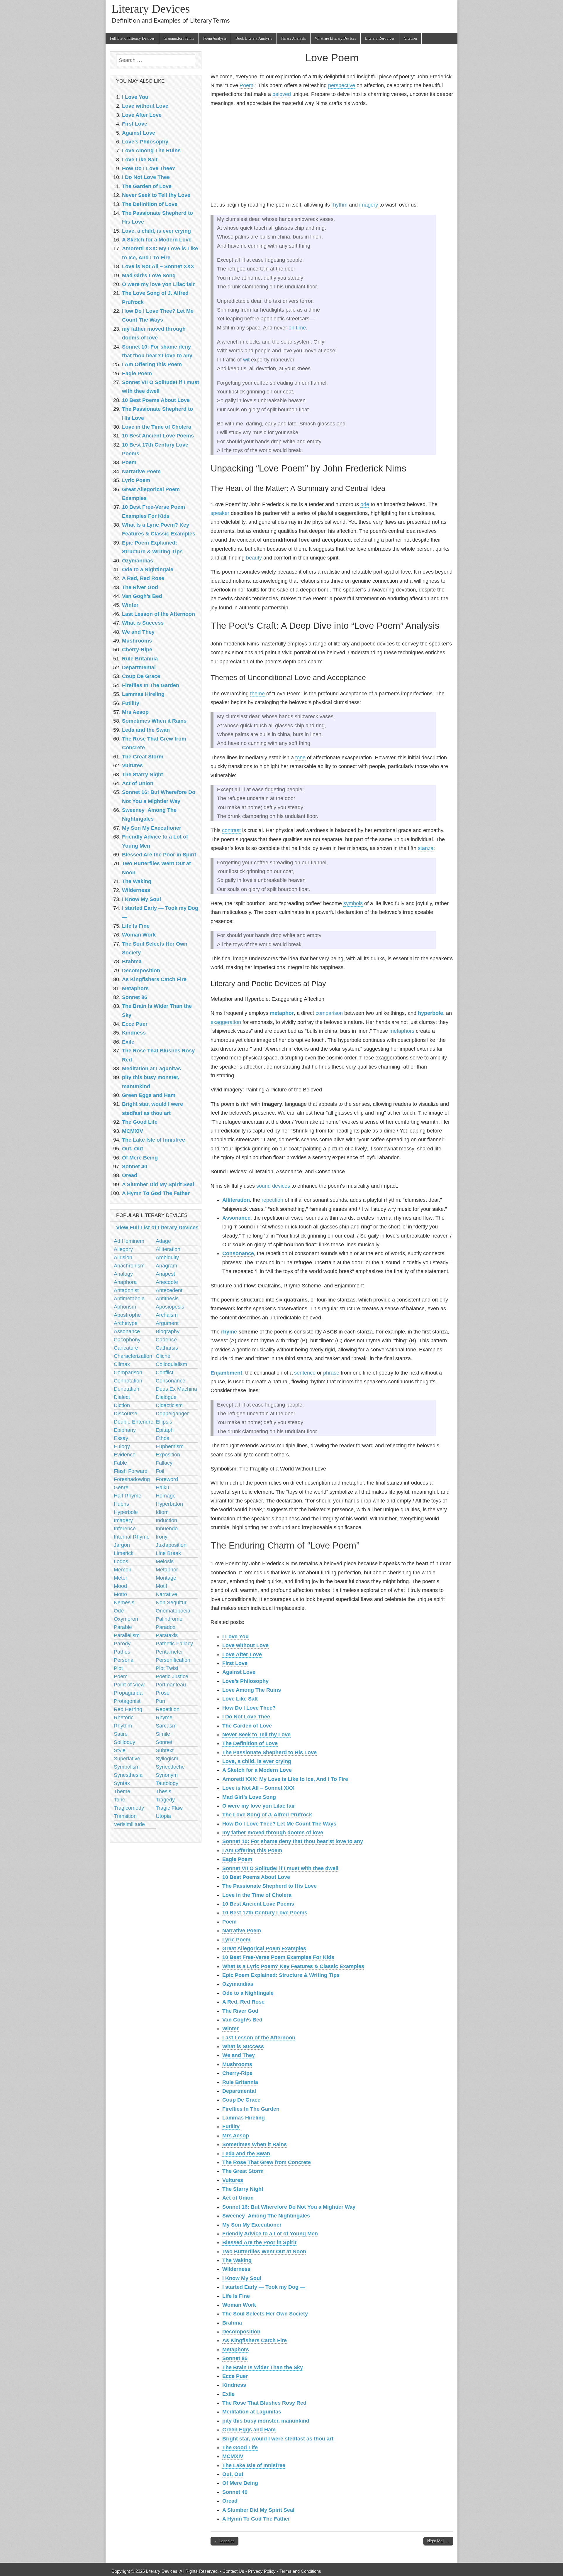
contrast (231, 830)
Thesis (163, 1791)
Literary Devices (151, 9)
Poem (246, 85)
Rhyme (164, 1718)
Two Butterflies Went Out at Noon (264, 2252)
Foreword (167, 1479)
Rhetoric (124, 1718)
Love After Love (242, 1654)
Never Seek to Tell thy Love (256, 1735)
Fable (120, 1463)
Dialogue (166, 1397)
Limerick (124, 1553)
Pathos (122, 1652)
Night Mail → (438, 2541)
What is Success (243, 2046)
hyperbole (430, 1013)
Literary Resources (380, 38)
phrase (331, 1373)
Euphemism (170, 1446)
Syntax (122, 1783)
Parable (123, 1627)
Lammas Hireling (244, 2118)
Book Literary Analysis (254, 38)
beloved (282, 94)
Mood (120, 1586)
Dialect (122, 1397)
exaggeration (226, 1022)
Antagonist (126, 1290)
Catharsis (167, 1348)
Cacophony (127, 1340)
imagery (369, 205)
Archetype (126, 1323)
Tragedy (165, 1800)
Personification (173, 1660)
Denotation (127, 1389)
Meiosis (165, 1561)
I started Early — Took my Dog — (264, 2287)
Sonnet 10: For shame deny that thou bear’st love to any (293, 1841)
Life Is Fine (236, 2296)
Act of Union (238, 2198)
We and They (239, 2055)
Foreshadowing (132, 1479)
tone (300, 758)
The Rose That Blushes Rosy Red (264, 2403)
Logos (121, 1561)
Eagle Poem (237, 1859)
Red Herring (128, 1709)
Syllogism (167, 1759)
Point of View (129, 1685)
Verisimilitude (129, 1824)
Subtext (165, 1750)
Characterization (133, 1356)
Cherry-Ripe (237, 2073)
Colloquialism (171, 1364)
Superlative (127, 1759)
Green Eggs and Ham (249, 2430)
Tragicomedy (129, 1808)
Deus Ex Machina (176, 1389)
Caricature (126, 1348)
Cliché (163, 1356)
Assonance (236, 1218)
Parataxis (167, 1635)
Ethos (162, 1438)
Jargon (122, 1545)
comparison (329, 1013)
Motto (120, 1594)
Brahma (232, 2323)
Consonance (238, 1253)
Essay (121, 1438)
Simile (163, 1734)
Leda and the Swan (246, 2154)
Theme (122, 1791)
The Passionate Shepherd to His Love (269, 1752)
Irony (162, 1537)
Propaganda (128, 1693)
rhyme (229, 1332)
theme (257, 694)
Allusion (123, 1257)
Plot (118, 1668)
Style (120, 1750)
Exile (228, 2394)
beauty (254, 558)
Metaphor (167, 1570)
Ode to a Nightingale (248, 1993)
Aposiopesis (170, 1307)
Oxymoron (126, 1619)
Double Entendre (134, 1422)
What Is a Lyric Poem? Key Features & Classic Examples (293, 1966)
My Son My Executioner (252, 2225)
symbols (353, 903)
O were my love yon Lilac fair (259, 1806)
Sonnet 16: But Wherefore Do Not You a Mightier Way (289, 2207)
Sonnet (164, 1742)
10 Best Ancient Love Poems (258, 1904)
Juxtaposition (171, 1545)
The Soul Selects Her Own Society (265, 2314)
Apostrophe (127, 1315)
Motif (161, 1586)
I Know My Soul (242, 2278)
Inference (125, 1529)
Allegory (123, 1249)
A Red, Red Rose (243, 2002)
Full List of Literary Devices (132, 38)
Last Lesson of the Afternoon (259, 2038)
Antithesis (167, 1299)
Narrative (166, 1594)
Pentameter (169, 1652)
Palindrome (169, 1619)
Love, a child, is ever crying (257, 1761)
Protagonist (127, 1701)
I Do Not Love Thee (246, 1717)
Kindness (234, 2385)
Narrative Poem (242, 1931)
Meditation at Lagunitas (252, 2412)
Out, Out (233, 2474)
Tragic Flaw (169, 1808)
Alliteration (236, 1200)
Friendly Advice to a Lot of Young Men (270, 2234)
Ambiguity (167, 1257)
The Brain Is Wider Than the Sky (263, 2367)
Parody (122, 1644)
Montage (166, 1578)
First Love (235, 1663)
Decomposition (241, 2332)
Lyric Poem (236, 1940)
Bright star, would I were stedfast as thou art (278, 2439)
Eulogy (122, 1446)
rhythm (339, 205)
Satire (121, 1734)
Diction (122, 1405)
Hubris (121, 1504)
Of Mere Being (240, 2483)
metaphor (282, 1013)
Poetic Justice (172, 1676)
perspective (342, 85)
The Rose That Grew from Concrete (267, 2162)
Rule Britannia (240, 2082)
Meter (121, 1578)
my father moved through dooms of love (273, 1833)
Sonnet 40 (235, 2492)
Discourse (126, 1414)
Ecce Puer (235, 2376)
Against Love (239, 1672)
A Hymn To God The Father (256, 2519)
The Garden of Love (247, 1726)
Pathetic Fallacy (174, 1644)
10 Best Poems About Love (256, 1877)
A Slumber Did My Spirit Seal (258, 2510)
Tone (119, 1800)
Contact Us (233, 2571)
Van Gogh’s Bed (242, 2020)
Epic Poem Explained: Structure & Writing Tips (281, 1975)
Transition (125, 1816)
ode (365, 504)
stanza (426, 848)
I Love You (235, 1637)
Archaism (167, 1315)
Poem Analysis (215, 38)
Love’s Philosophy (245, 1681)
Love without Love (245, 1645)
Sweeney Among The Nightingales (266, 2216)
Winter (230, 2029)
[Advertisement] (332, 154)
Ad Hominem (129, 1241)
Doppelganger (172, 1414)
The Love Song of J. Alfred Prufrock (267, 1815)
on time (297, 328)
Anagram (166, 1266)
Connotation (128, 1381)
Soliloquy (124, 1742)
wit (246, 360)
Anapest (165, 1274)
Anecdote (167, 1282)
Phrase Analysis (294, 38)
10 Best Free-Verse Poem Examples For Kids (278, 1957)
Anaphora (125, 1282)
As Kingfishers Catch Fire (255, 2340)
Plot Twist (167, 1668)
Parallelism (127, 1635)
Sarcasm (166, 1726)
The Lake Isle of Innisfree (254, 2465)
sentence (305, 1373)
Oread (230, 2501)
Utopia (163, 1816)
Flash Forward (131, 1471)
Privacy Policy (262, 2571)
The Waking (237, 2260)
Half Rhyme (128, 1496)
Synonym (167, 1775)
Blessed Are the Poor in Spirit (259, 2242)
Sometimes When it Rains (255, 2144)
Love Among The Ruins (252, 1690)
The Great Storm (243, 2171)
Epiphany (125, 1430)
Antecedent (169, 1290)
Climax (122, 1364)
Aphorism (125, 1307)
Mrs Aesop (236, 2136)
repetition (272, 1200)
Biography (168, 1331)
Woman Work (239, 2305)
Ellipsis (164, 1422)
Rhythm (123, 1726)
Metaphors (236, 2349)
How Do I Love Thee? (249, 1708)
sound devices (273, 1186)
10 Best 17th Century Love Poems (265, 1913)
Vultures (233, 2180)
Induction (166, 1520)
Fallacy (164, 1463)
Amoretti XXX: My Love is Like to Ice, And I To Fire (285, 1779)
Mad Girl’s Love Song (249, 1797)
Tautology (167, 1783)
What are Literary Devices (335, 38)
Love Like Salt (240, 1699)
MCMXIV (233, 2456)
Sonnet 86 (235, 2358)
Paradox (166, 1627)
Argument (167, 1323)
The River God (240, 2011)
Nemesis (124, 1603)
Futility (231, 2127)
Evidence (125, 1455)
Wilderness (236, 2269)
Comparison (128, 1372)
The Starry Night (243, 2189)
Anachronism (129, 1266)
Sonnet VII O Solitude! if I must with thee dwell (280, 1868)
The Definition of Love (250, 1743)
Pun (160, 1701)
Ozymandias (238, 1984)
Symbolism (127, 1767)
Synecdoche (170, 1767)
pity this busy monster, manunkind (266, 2421)
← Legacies (224, 2541)
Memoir (123, 1570)
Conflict (165, 1372)
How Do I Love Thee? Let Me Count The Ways (279, 1824)
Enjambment (226, 1373)
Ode (119, 1611)
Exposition (168, 1455)
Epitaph (165, 1430)
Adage (163, 1241)
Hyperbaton (169, 1504)
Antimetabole (129, 1299)
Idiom (162, 1512)
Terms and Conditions (300, 2571)
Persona (124, 1660)
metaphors (402, 1031)
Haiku (162, 1488)
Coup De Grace (241, 2100)
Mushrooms (237, 2064)
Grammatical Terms (179, 38)
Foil (160, 1471)
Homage (166, 1496)
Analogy (123, 1274)
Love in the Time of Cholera (257, 1895)
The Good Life (240, 2447)
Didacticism (169, 1405)
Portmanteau (171, 1685)
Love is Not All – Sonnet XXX (258, 1788)
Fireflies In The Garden (251, 2109)
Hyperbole (126, 1512)
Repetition (168, 1709)
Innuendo (167, 1529)
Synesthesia (128, 1775)
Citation (410, 38)
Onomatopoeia (173, 1611)
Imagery (123, 1520)
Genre (121, 1488)
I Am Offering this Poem (252, 1850)
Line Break (168, 1553)
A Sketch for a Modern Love (257, 1770)
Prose (163, 1693)
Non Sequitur (171, 1603)
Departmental (239, 2091)
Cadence (166, 1340)
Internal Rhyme (132, 1537)
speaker (220, 513)
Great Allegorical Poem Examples (264, 1948)
